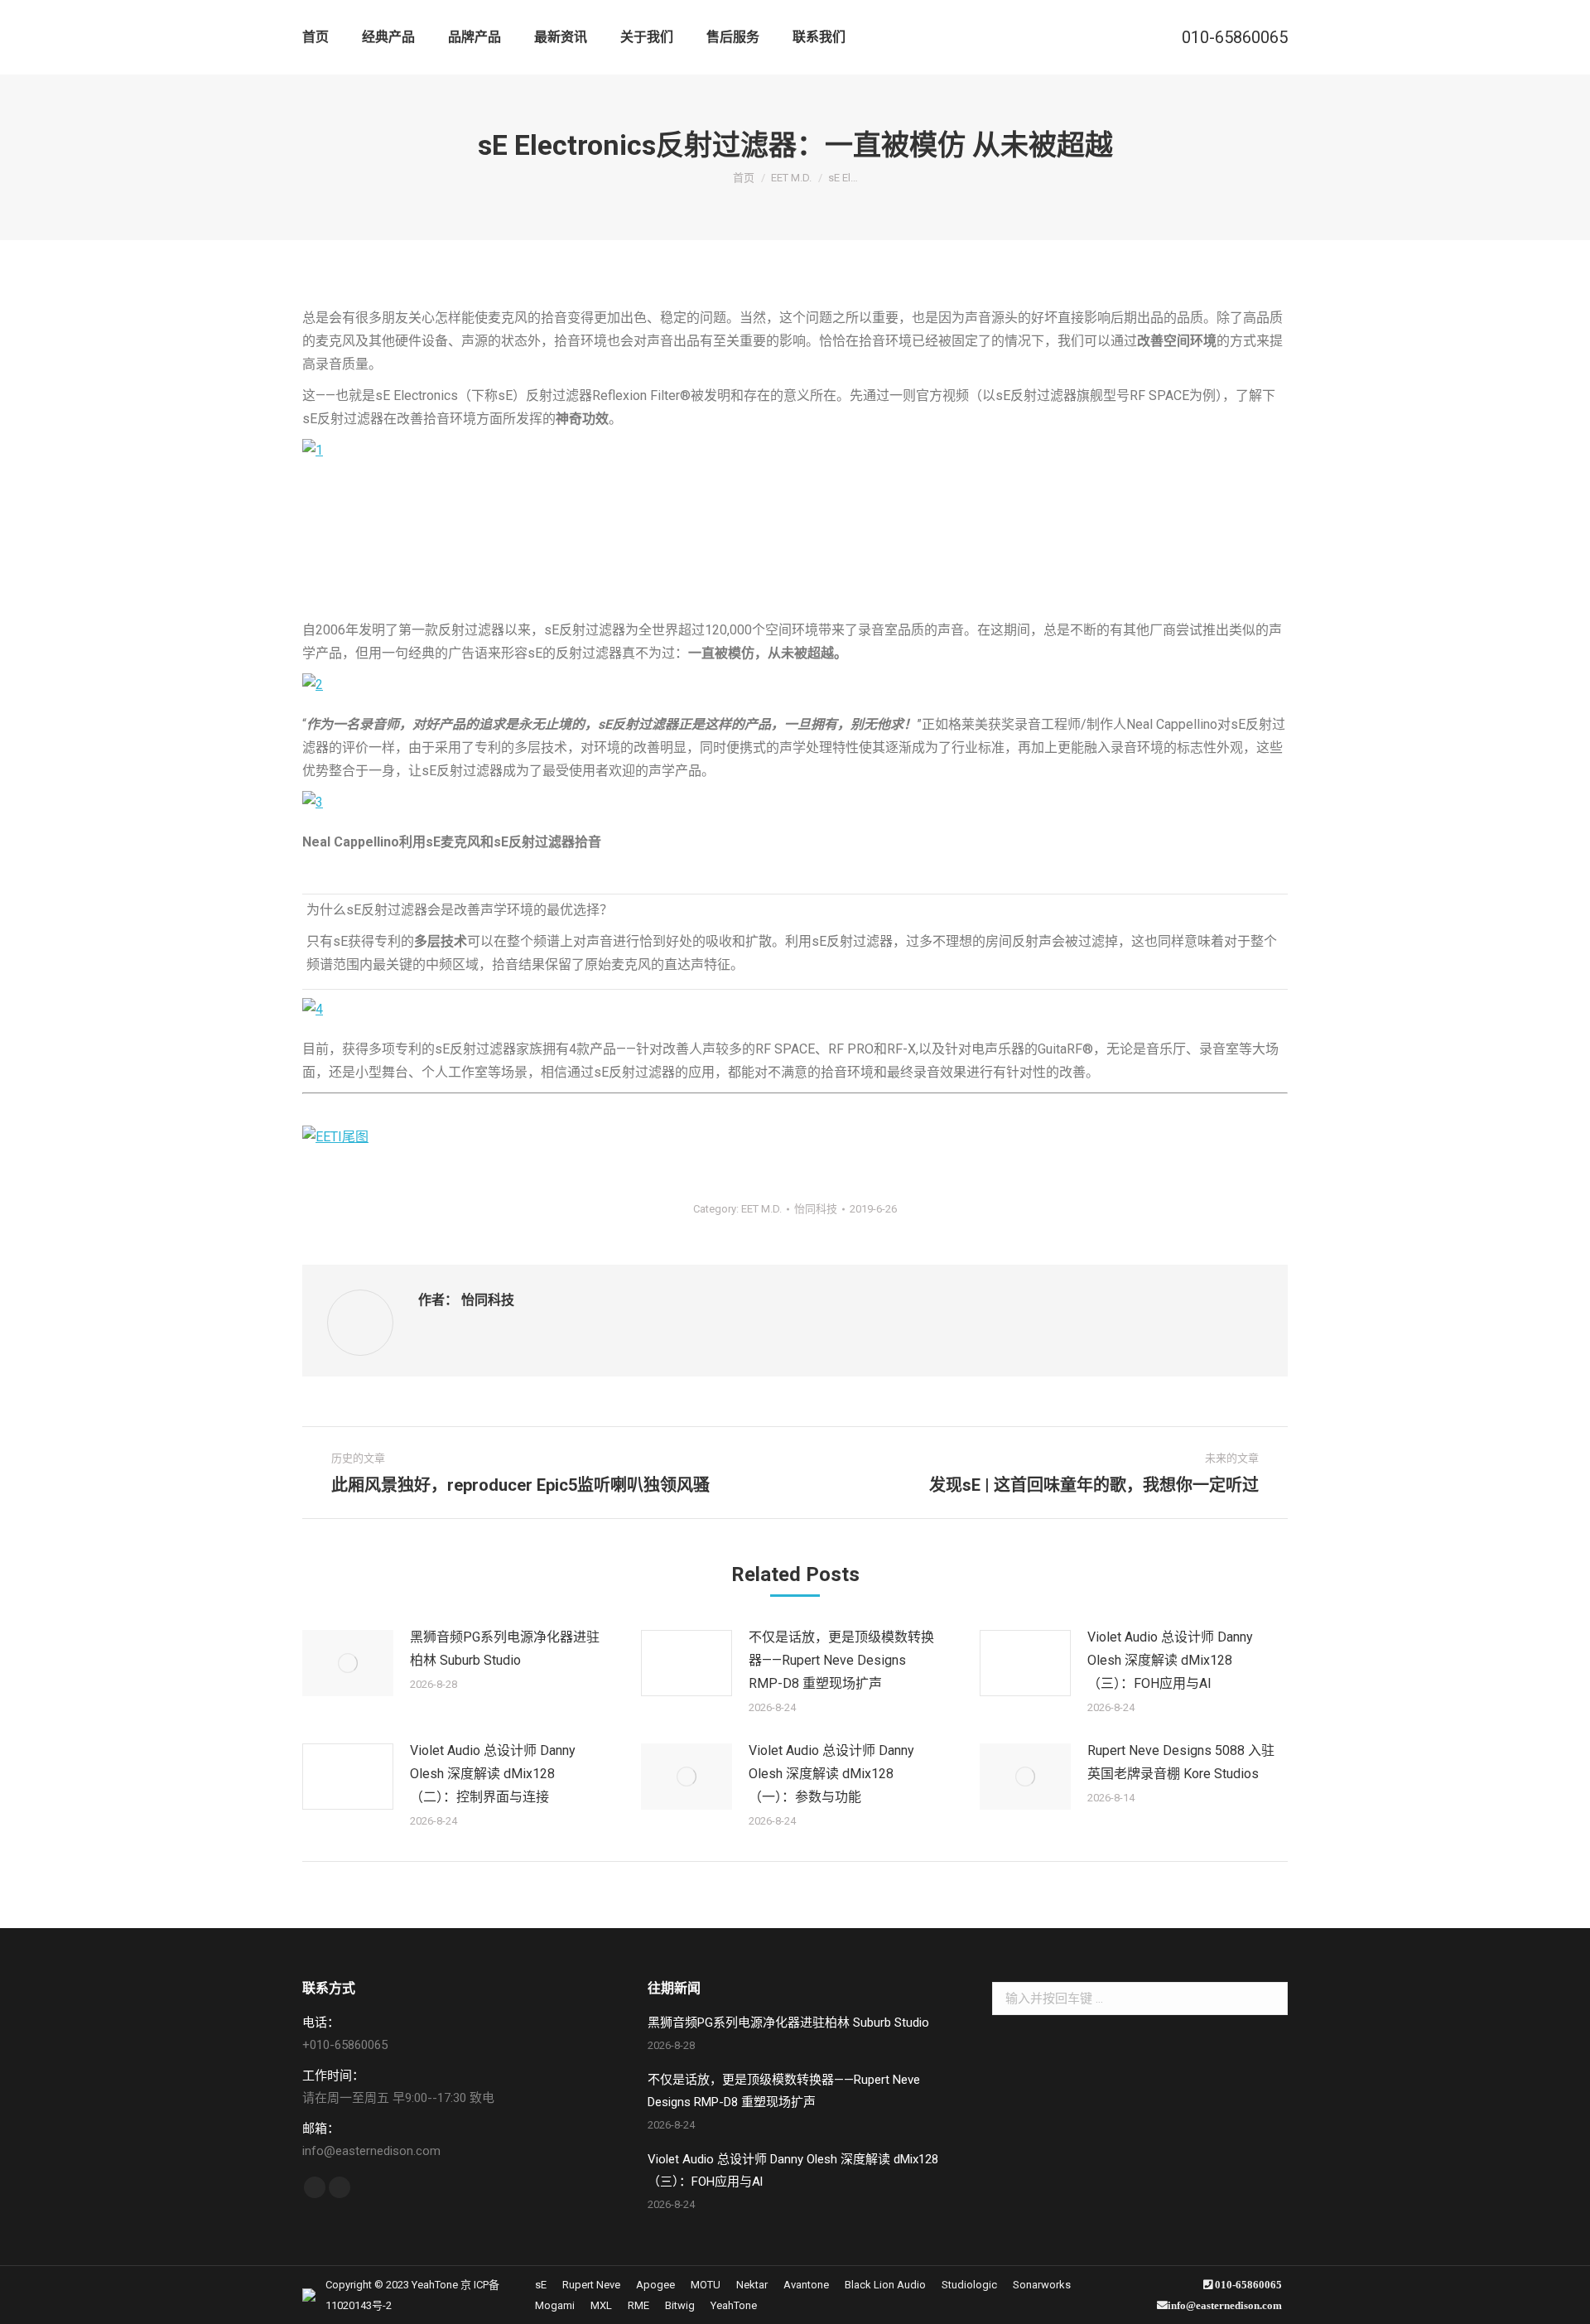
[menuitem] (316, 37)
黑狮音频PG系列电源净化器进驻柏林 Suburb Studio (505, 1649)
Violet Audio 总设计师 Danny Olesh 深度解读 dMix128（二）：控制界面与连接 (493, 1774)
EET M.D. (761, 1209)
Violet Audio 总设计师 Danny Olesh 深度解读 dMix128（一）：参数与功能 (831, 1774)
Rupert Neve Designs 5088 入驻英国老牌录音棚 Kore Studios (1181, 1762)
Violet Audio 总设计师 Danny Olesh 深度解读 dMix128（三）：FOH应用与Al (1170, 1660)
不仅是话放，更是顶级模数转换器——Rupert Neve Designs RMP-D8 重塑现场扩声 (841, 1660)
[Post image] (348, 1663)
